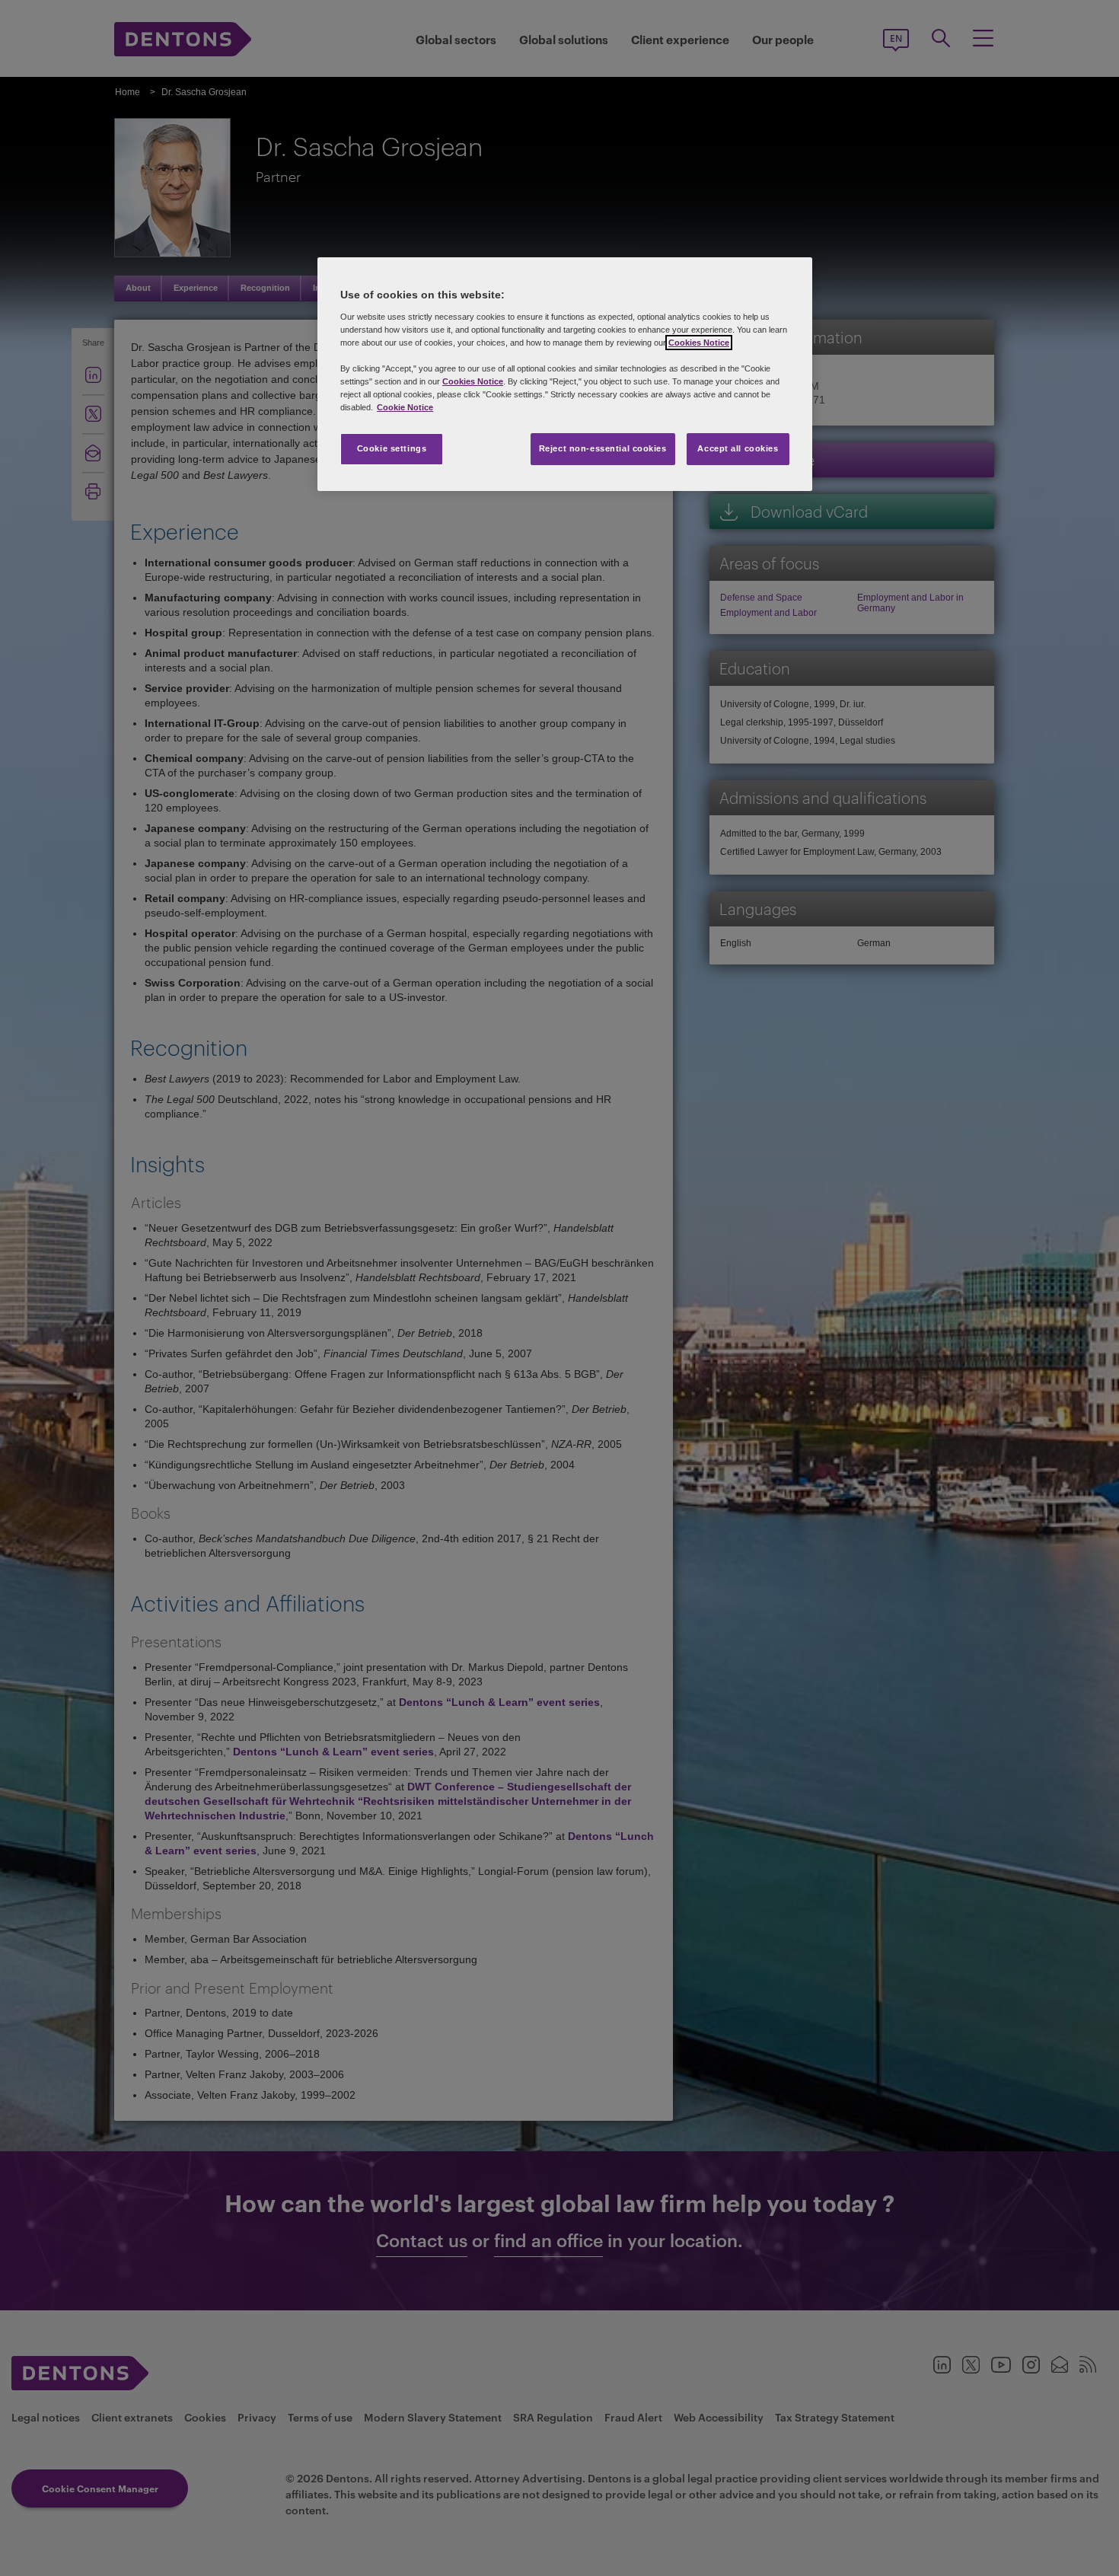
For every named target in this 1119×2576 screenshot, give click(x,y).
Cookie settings (392, 448)
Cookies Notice (699, 343)
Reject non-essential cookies (603, 448)
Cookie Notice (405, 407)
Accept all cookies (738, 448)
